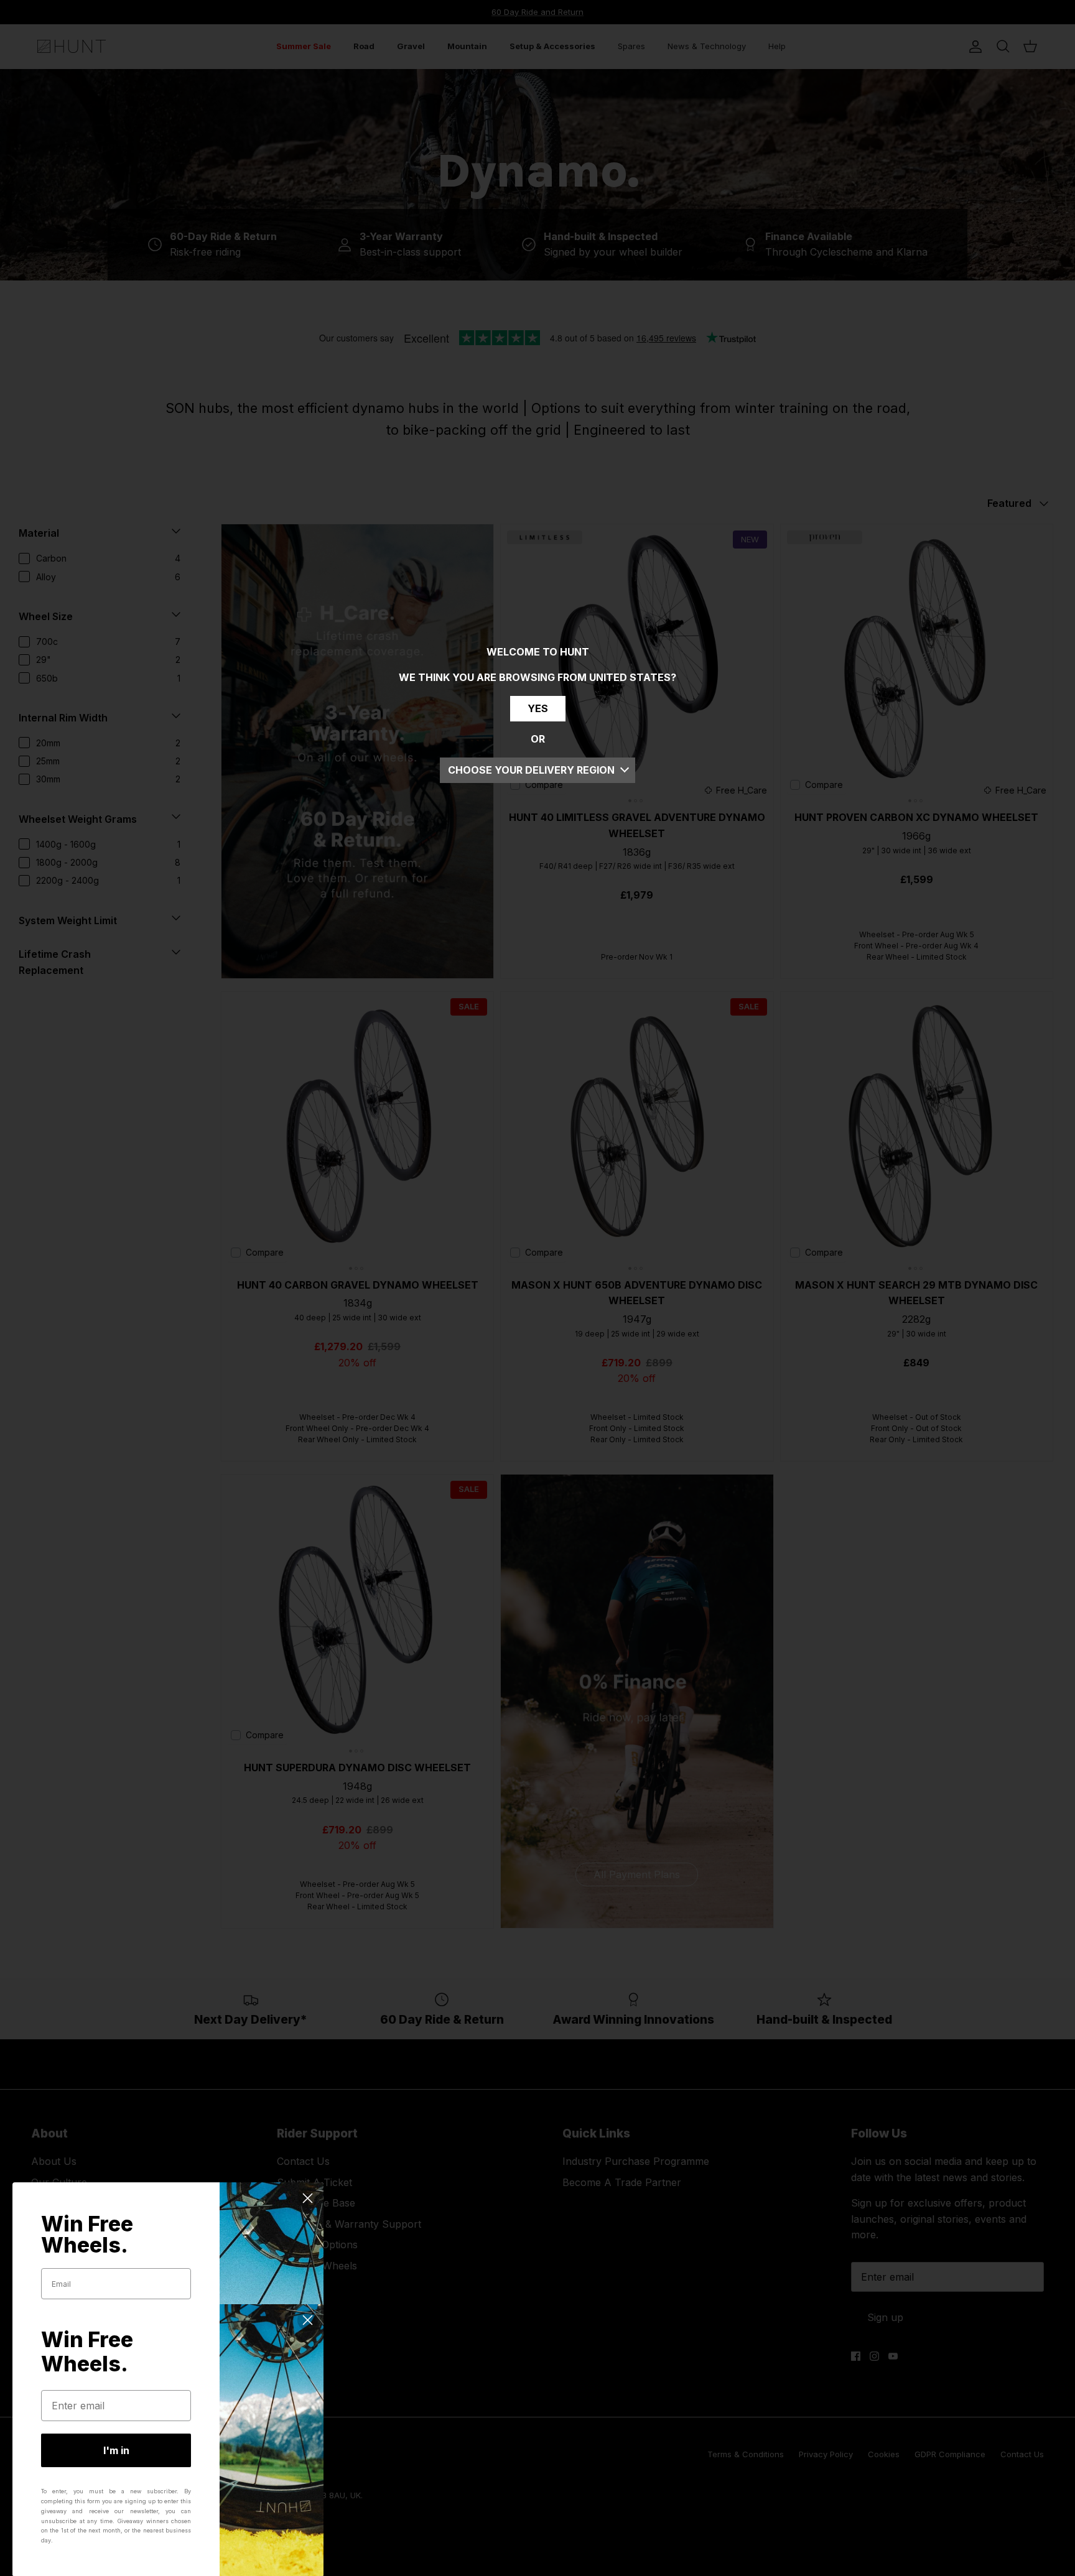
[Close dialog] (308, 2198)
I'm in (116, 2450)
